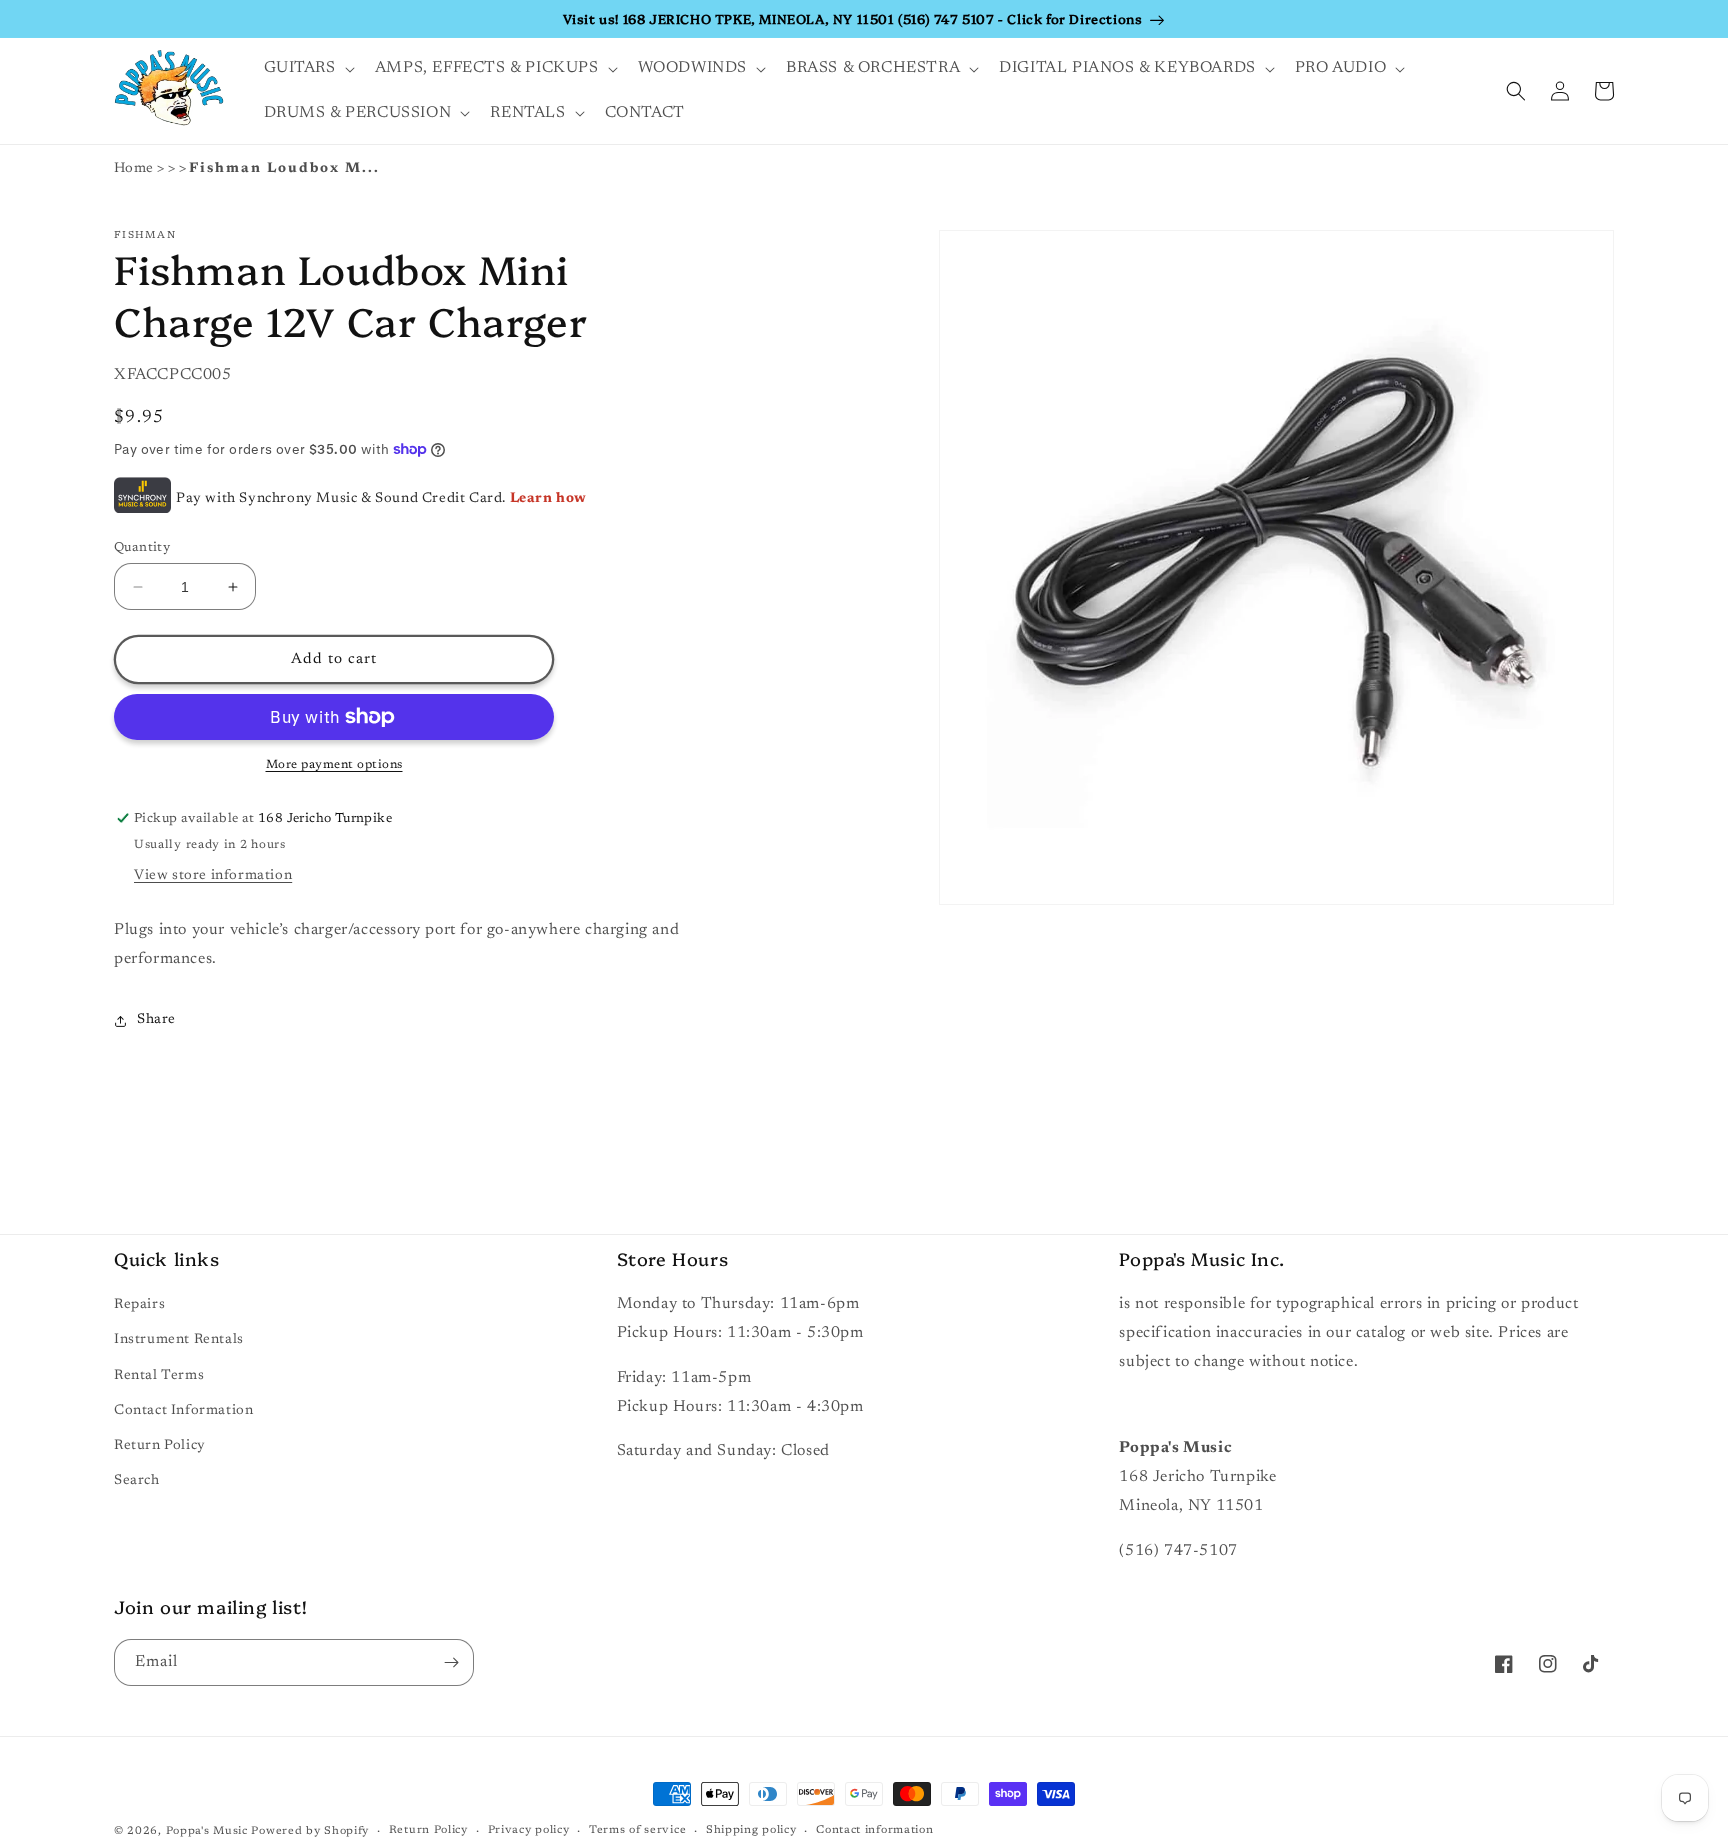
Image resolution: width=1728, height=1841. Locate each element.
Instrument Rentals (179, 1340)
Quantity (142, 547)
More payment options (334, 765)
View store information (213, 876)
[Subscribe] (451, 1662)
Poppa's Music (207, 1831)
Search (137, 1481)
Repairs (139, 1305)
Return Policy (160, 1446)
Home (134, 169)
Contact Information (183, 1411)
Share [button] (156, 1020)
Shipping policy (751, 1830)
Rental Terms (159, 1376)
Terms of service (637, 1830)
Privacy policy (529, 1830)
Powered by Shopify (310, 1831)
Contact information (874, 1830)
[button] (307, 68)
